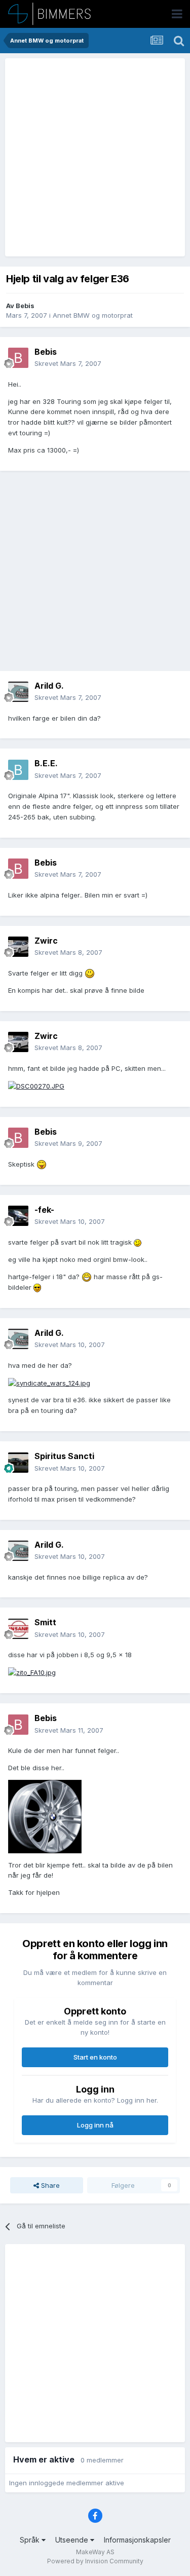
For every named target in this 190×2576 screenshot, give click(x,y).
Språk (31, 2540)
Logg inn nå (95, 2125)
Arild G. (49, 686)
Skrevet (68, 363)
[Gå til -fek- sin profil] (18, 1216)
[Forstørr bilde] (90, 973)
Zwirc (46, 941)
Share (49, 2185)
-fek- (44, 1210)
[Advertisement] (95, 157)
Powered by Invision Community (95, 2561)
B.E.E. (46, 763)
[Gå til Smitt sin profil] (18, 1629)
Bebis (25, 306)
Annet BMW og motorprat (93, 315)
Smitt (45, 1622)
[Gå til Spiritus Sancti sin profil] (18, 1463)
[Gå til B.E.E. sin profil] (18, 770)
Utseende (73, 2540)
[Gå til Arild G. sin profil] (18, 692)
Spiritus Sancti (64, 1456)
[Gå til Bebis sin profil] (18, 358)
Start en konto (95, 2057)
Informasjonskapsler (137, 2540)
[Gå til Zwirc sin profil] (18, 947)
